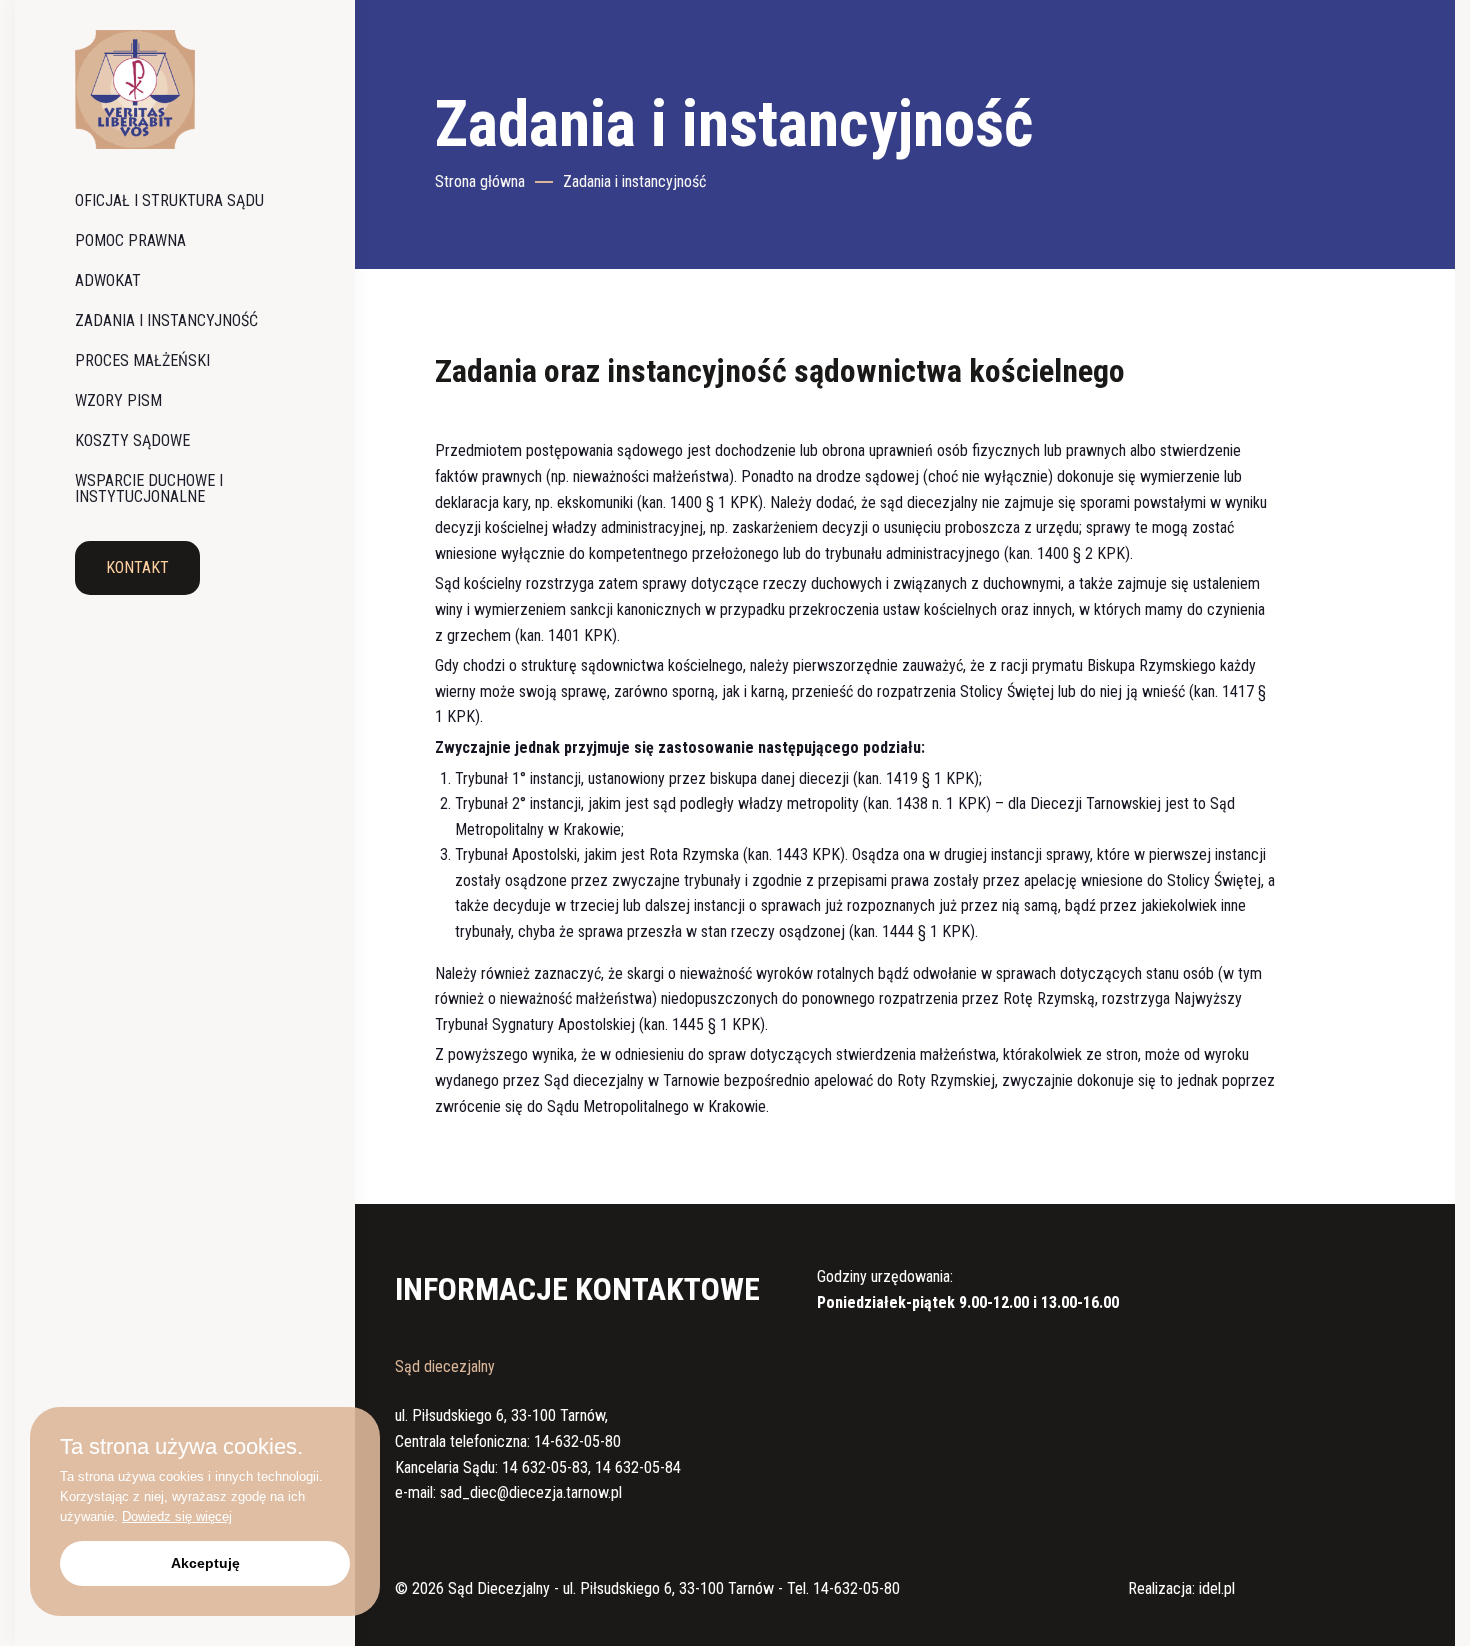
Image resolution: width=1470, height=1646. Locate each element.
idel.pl (1217, 1588)
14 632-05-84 (638, 1467)
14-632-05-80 (577, 1441)
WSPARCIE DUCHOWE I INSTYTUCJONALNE (149, 488)
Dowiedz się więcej (177, 1516)
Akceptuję (205, 1563)
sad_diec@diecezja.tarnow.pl (531, 1492)
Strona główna (480, 181)
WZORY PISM (118, 400)
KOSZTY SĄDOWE (132, 440)
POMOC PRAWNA (130, 240)
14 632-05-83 (545, 1467)
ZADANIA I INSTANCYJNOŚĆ (166, 320)
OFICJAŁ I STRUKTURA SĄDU (169, 200)
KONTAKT (137, 567)
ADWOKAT (108, 280)
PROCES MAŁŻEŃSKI (142, 360)
